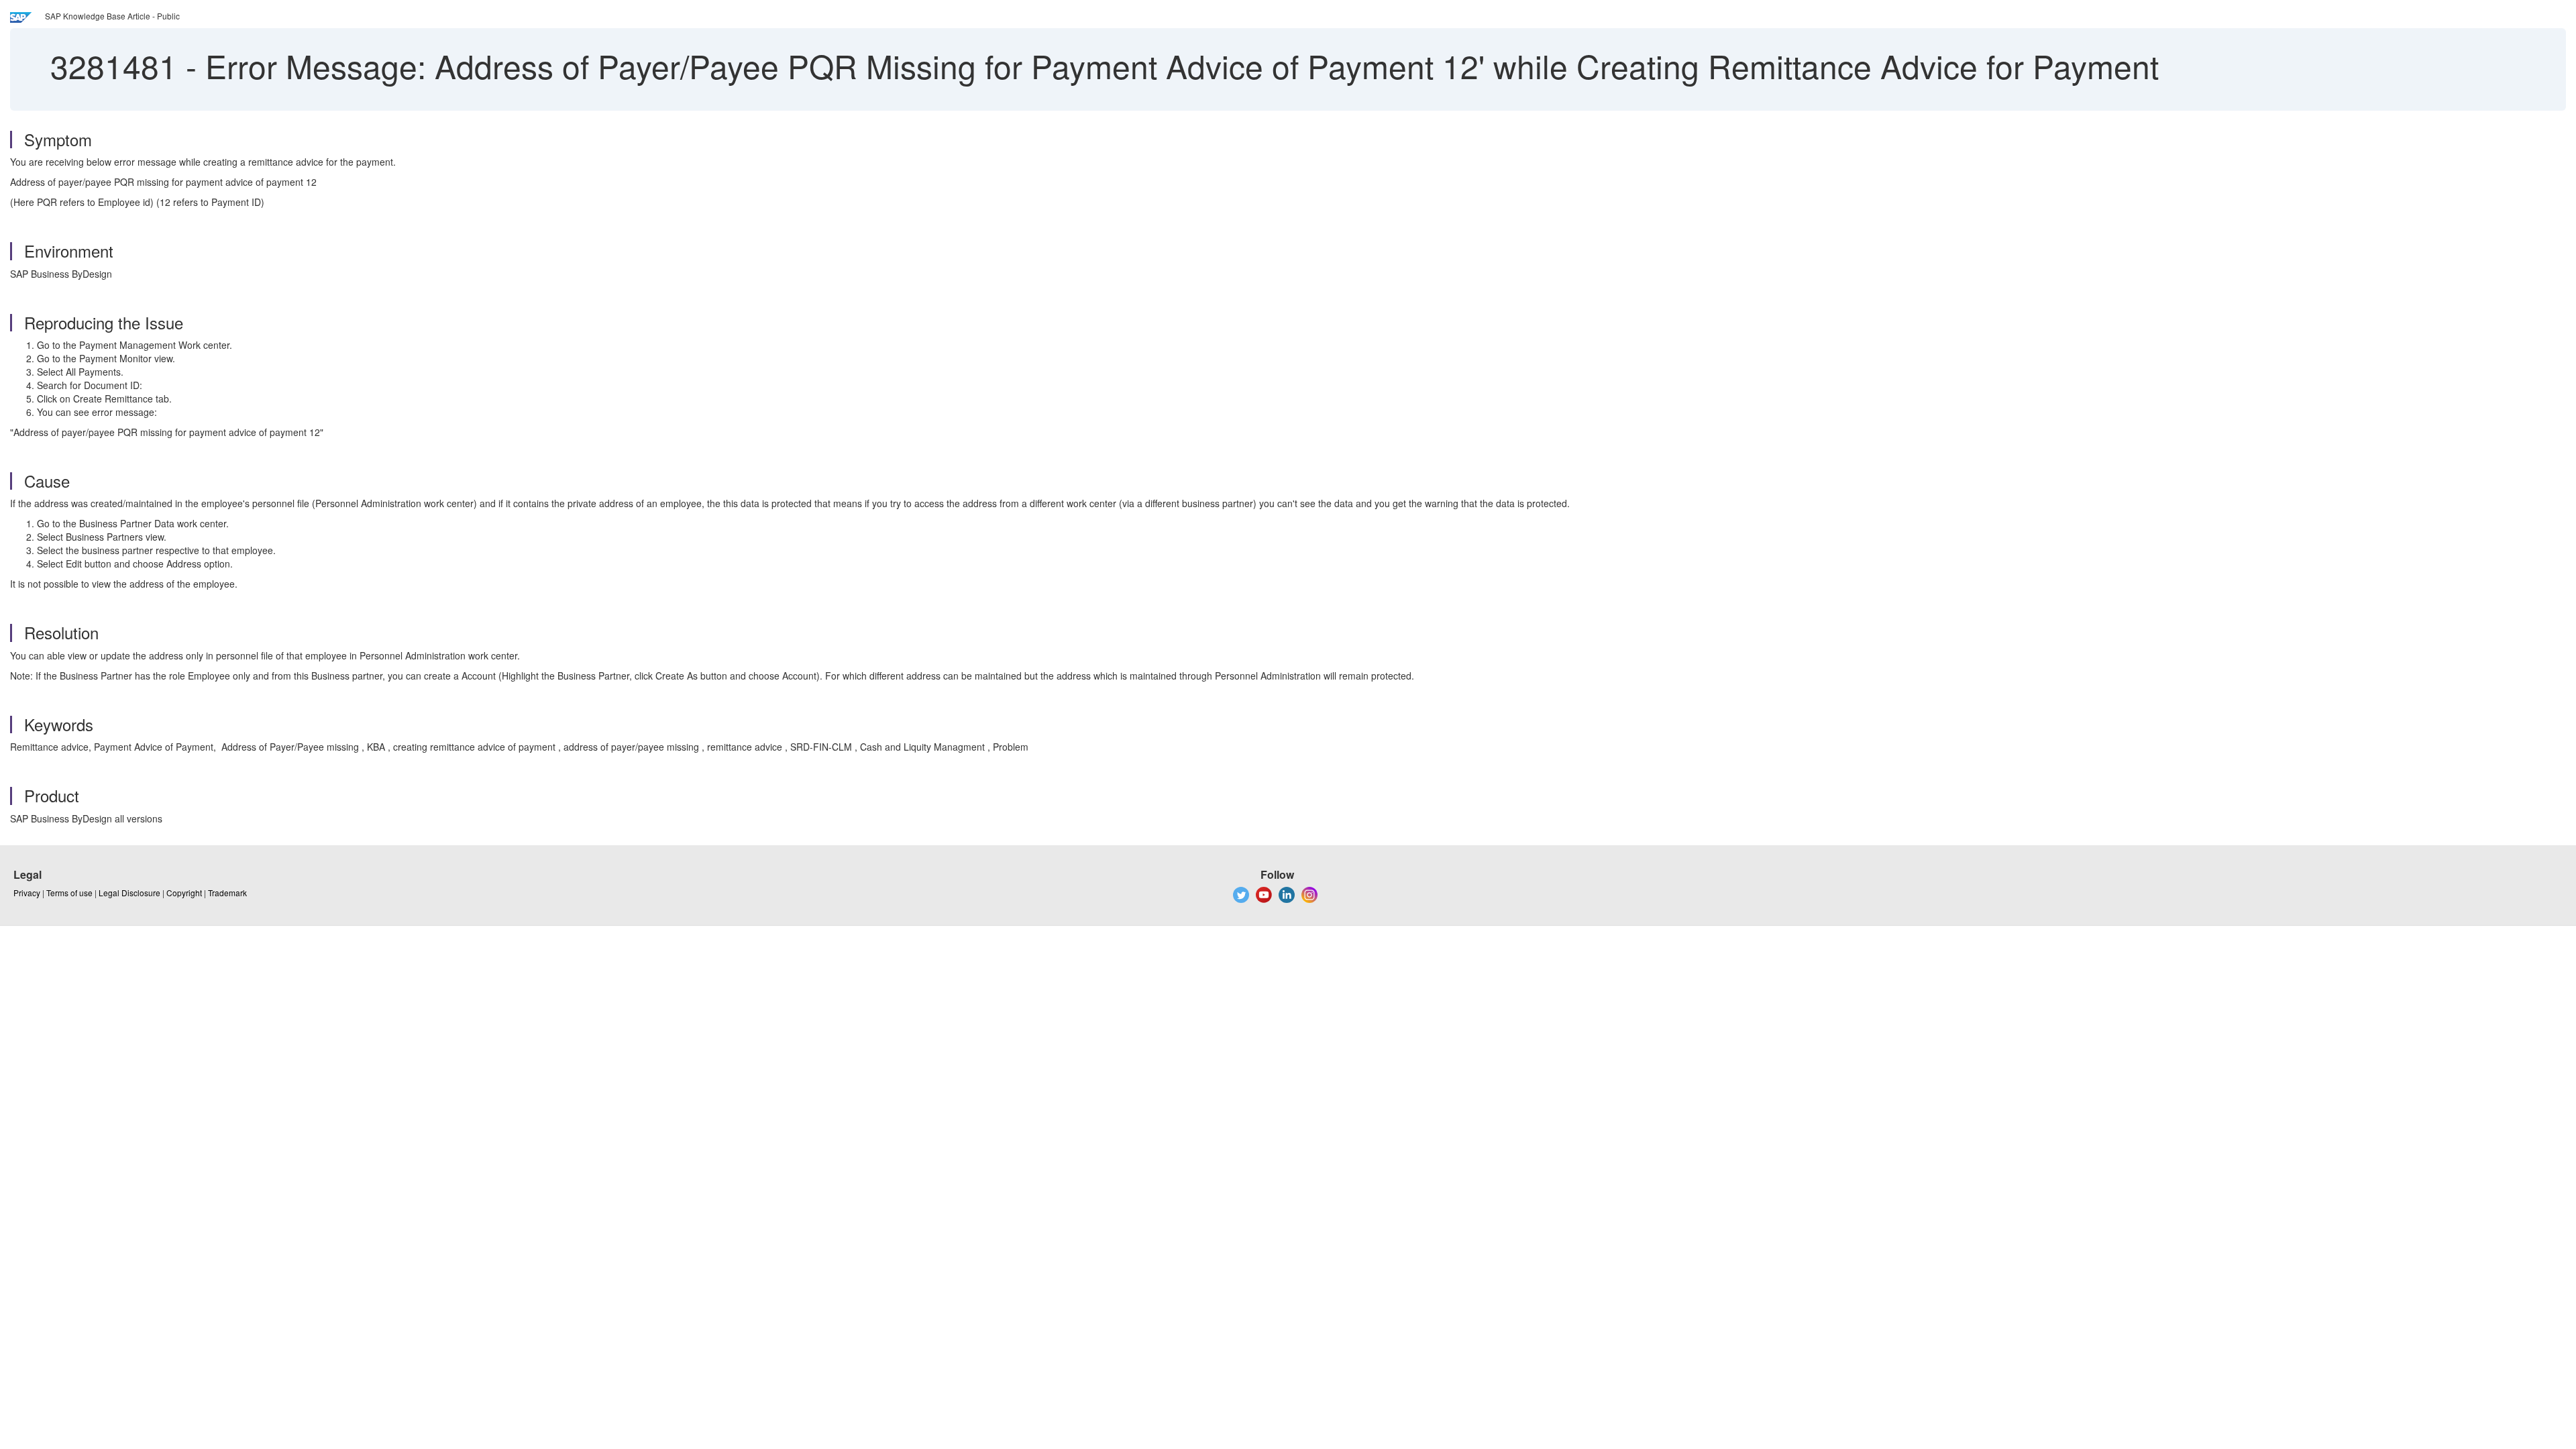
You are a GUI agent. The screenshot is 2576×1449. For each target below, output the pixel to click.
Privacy (27, 893)
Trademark (227, 893)
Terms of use (69, 893)
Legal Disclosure (129, 893)
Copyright (184, 893)
